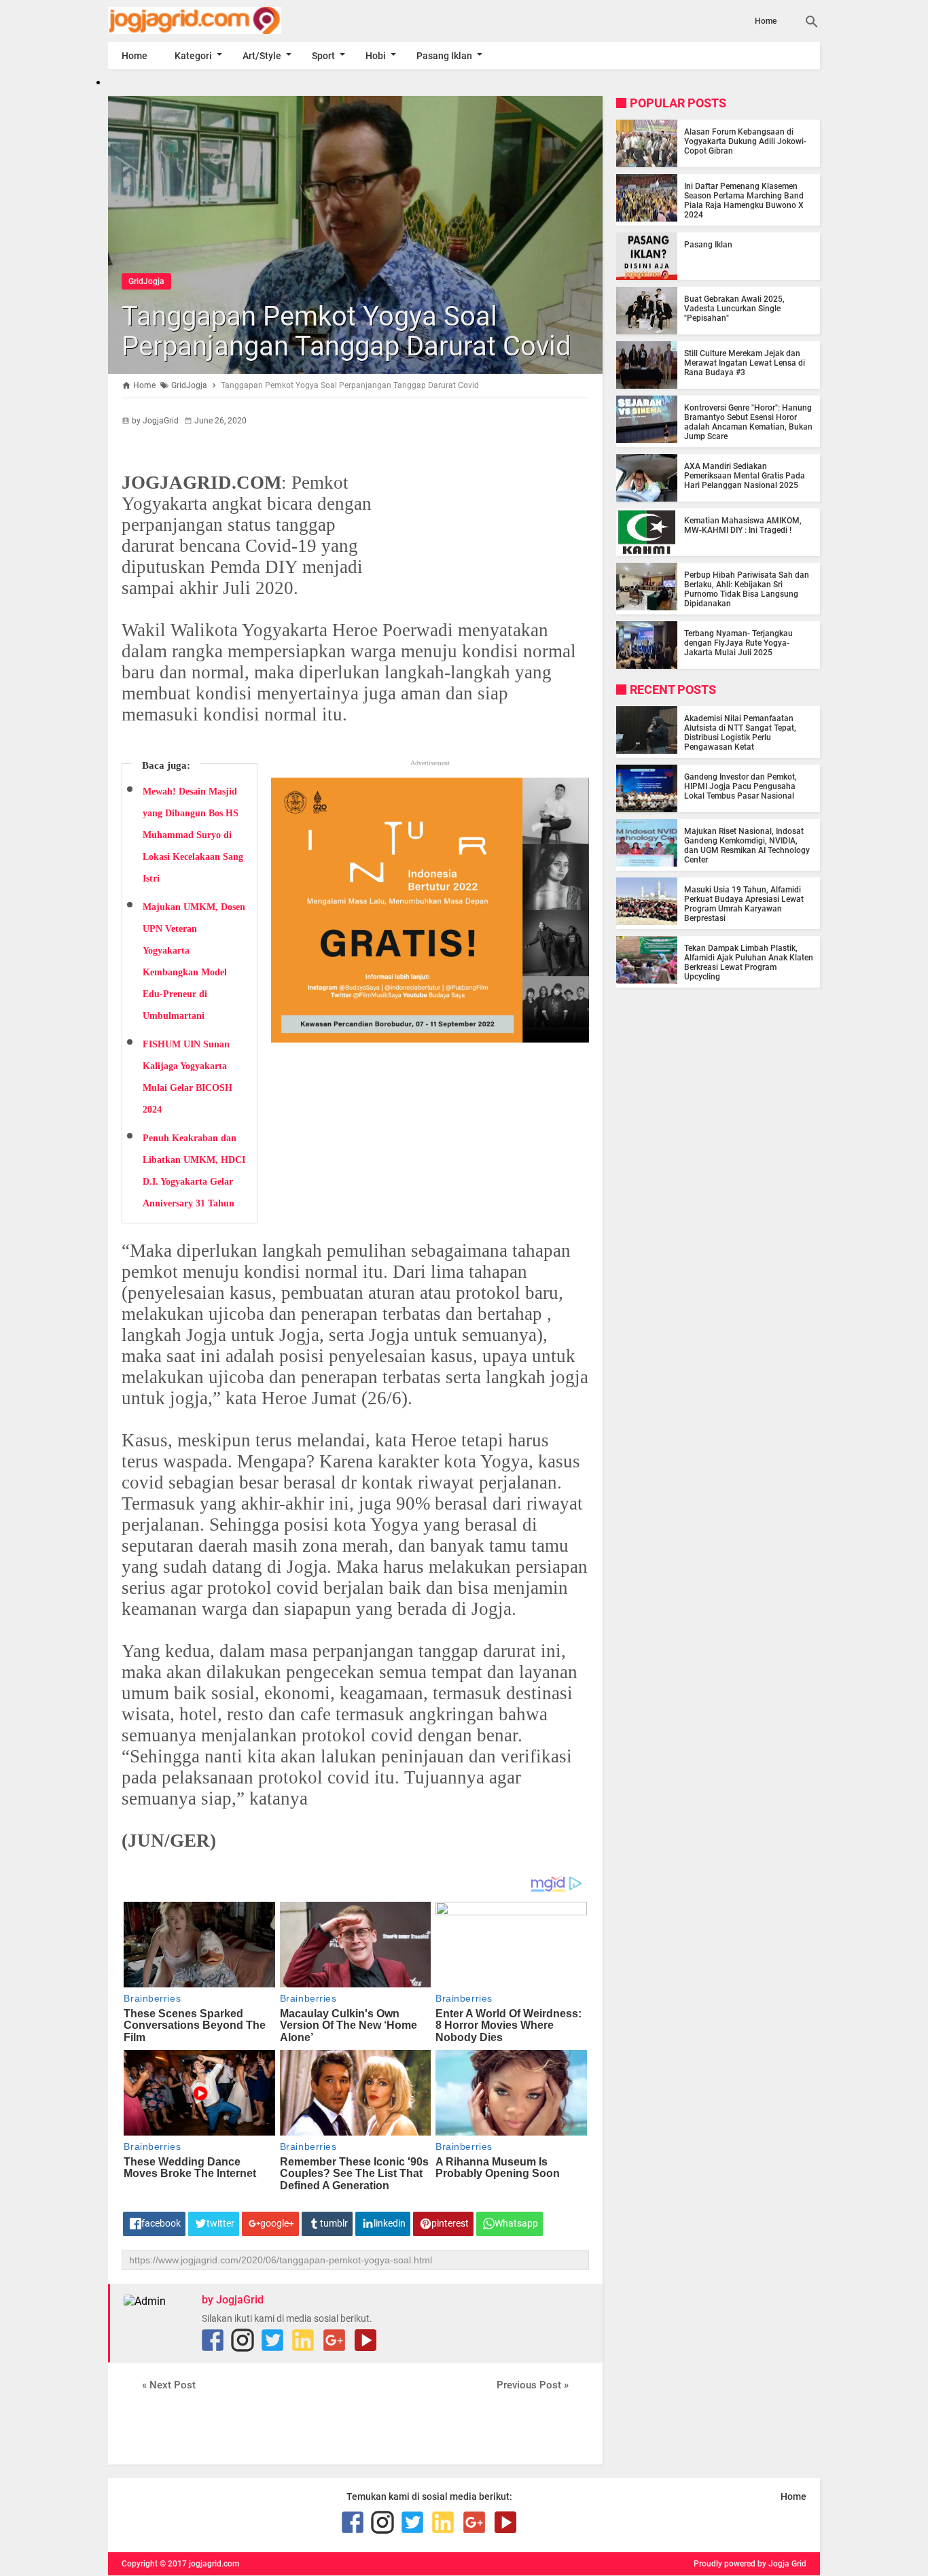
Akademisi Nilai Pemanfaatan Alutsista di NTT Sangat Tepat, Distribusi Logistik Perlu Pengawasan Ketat (740, 733)
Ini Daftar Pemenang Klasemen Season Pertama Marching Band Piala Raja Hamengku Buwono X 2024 (744, 201)
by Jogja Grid (782, 2564)
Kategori (193, 56)
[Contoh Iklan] (430, 1037)
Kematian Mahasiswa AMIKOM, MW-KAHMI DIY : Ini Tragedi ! (743, 525)
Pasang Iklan (444, 56)
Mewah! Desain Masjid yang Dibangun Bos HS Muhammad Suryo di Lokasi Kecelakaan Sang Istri (193, 835)
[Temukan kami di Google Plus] (334, 2340)
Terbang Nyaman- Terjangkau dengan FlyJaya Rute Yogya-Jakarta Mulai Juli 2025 (738, 643)
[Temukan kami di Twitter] (272, 2340)
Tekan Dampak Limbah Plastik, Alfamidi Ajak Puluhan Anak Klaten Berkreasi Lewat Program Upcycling (749, 962)
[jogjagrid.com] (215, 20)
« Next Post (169, 2385)
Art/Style (262, 56)
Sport (323, 56)
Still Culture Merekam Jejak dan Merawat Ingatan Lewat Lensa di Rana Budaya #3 (745, 363)
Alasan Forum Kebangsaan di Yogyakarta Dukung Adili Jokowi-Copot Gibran (745, 141)
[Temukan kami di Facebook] (213, 2340)
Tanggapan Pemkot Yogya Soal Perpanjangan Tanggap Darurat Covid (346, 331)
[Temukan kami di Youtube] (365, 2340)
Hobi (376, 56)
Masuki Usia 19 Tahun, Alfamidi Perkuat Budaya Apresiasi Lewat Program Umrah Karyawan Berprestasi (744, 904)
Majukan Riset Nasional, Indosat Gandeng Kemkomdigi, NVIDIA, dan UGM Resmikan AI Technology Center (747, 846)
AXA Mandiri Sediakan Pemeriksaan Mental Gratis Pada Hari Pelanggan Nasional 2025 (745, 476)
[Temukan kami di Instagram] (243, 2340)
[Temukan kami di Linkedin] (303, 2340)
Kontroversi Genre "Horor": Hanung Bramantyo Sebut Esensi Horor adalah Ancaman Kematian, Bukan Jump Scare (748, 422)
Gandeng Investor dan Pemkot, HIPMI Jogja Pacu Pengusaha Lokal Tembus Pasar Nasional (740, 786)
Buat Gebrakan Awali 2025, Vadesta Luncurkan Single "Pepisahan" (734, 309)
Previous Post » (533, 2385)
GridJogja (146, 281)
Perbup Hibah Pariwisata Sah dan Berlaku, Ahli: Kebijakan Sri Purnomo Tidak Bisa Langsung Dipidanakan (747, 589)
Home (766, 21)
